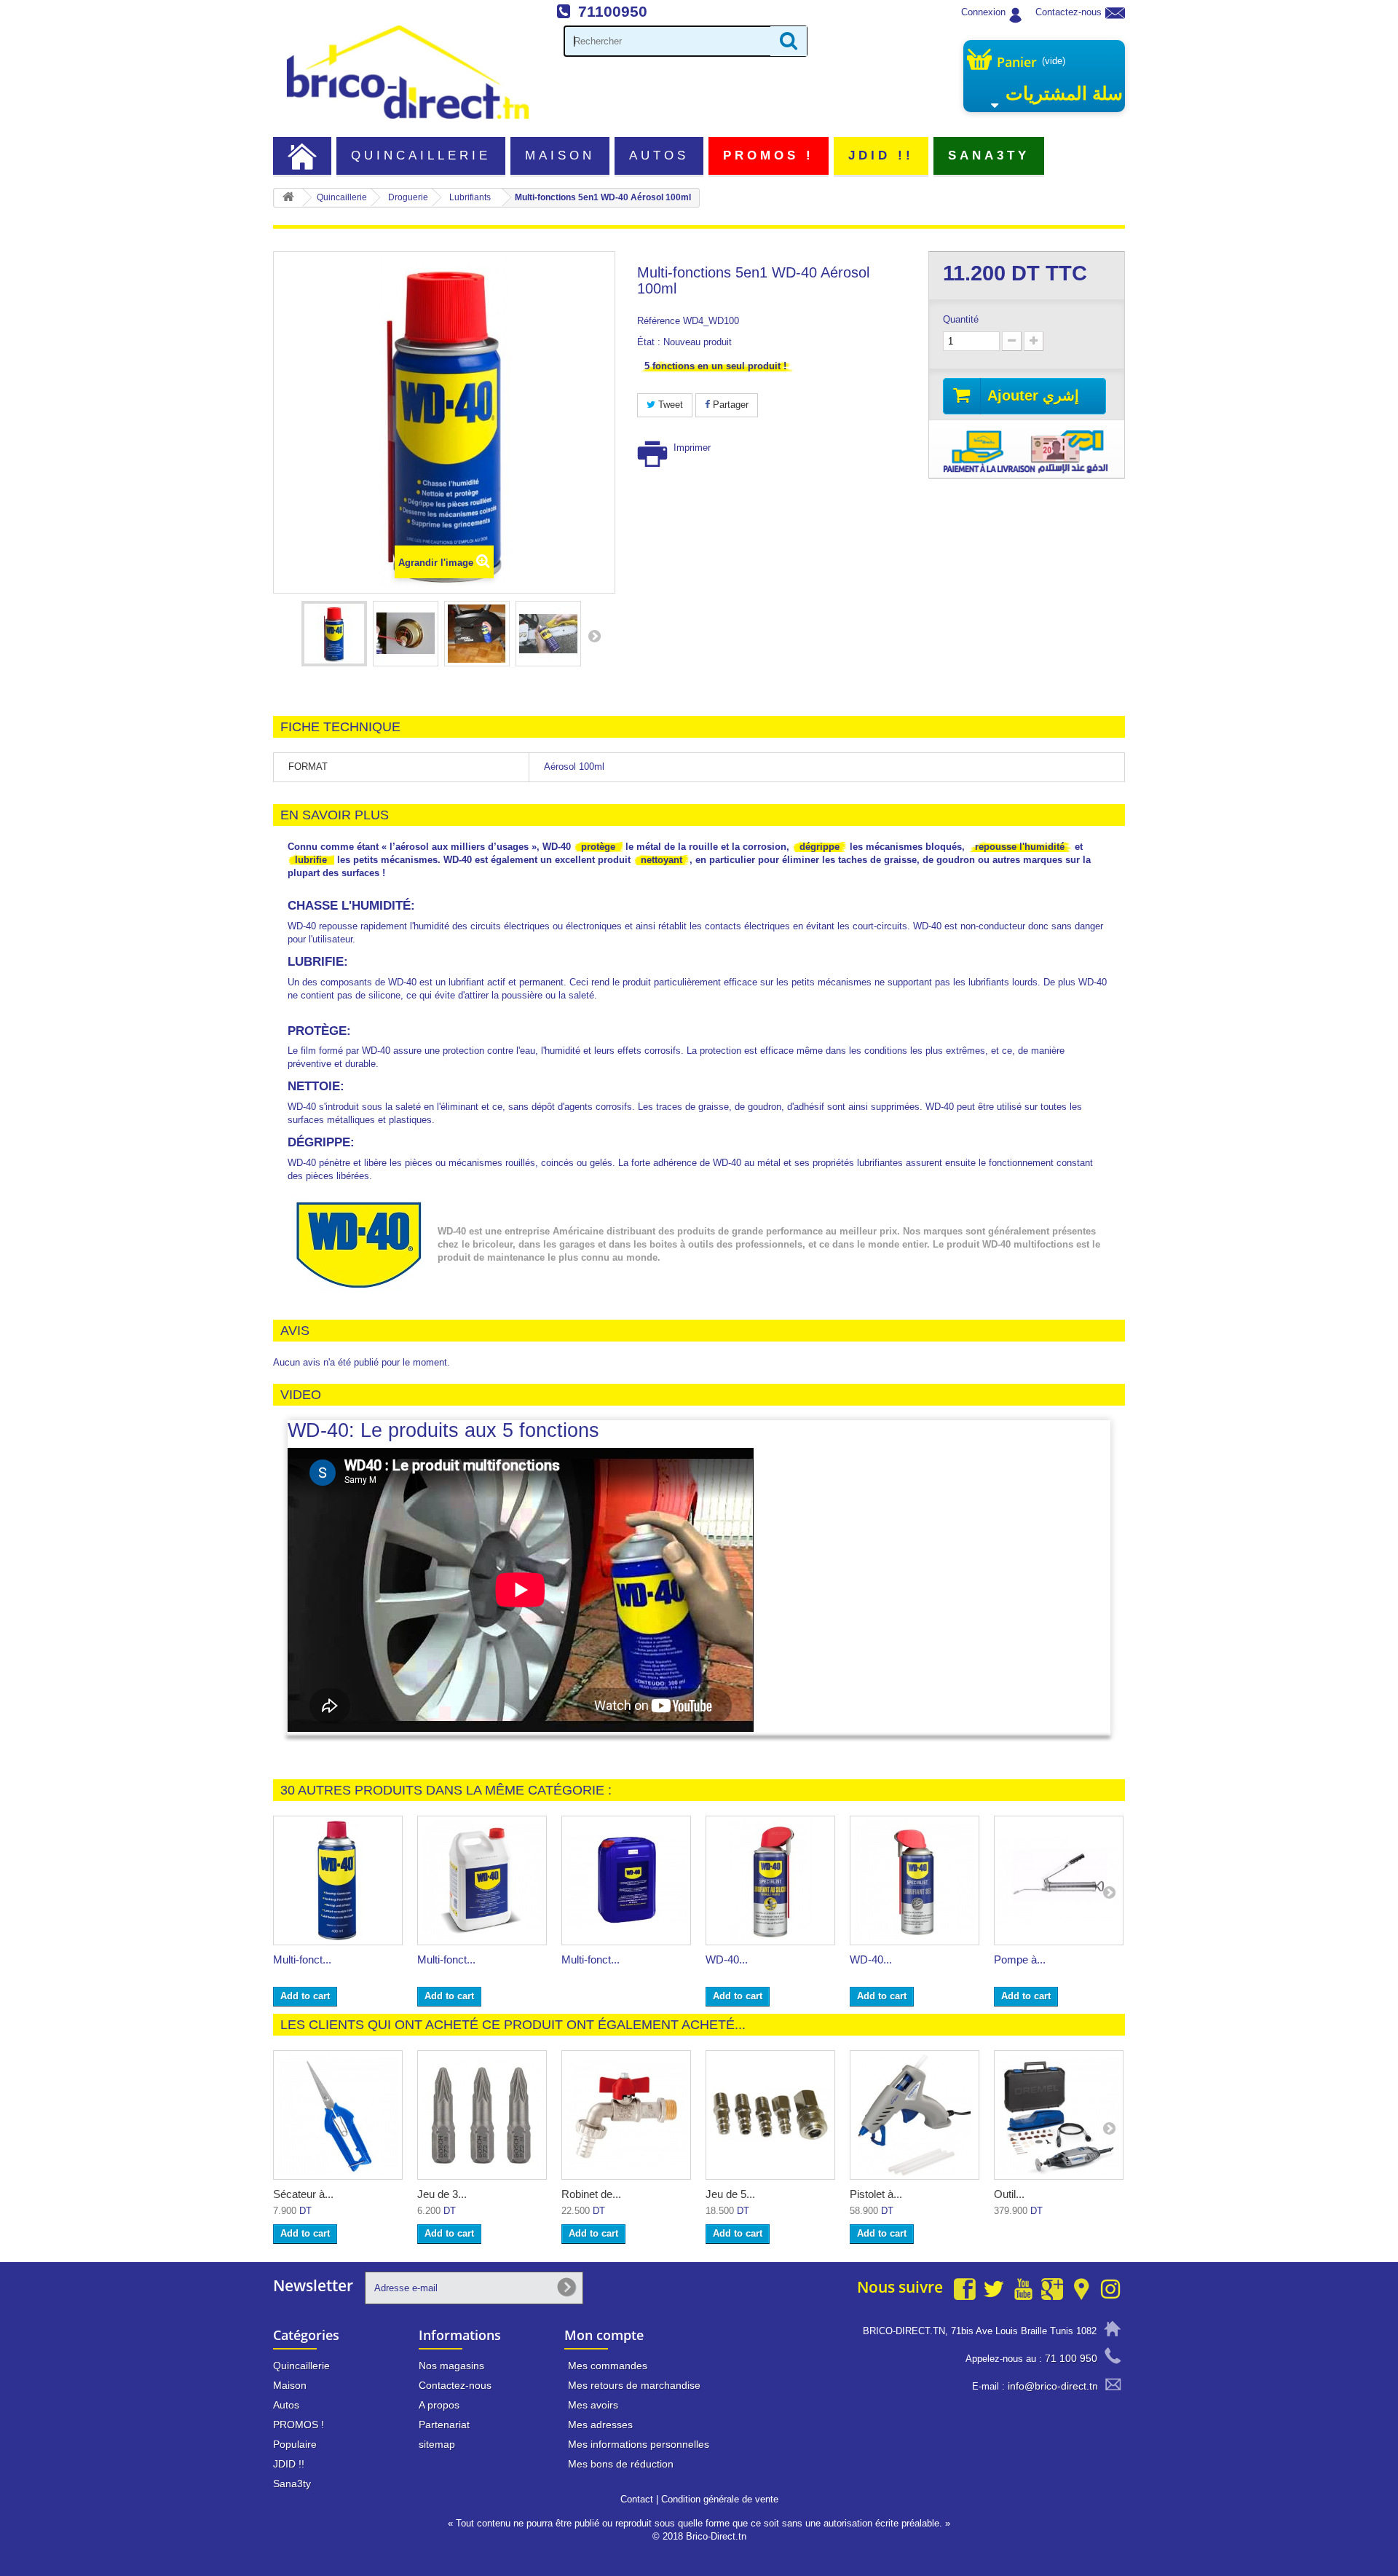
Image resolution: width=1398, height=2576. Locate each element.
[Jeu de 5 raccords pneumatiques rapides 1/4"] (770, 2115)
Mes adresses (600, 2425)
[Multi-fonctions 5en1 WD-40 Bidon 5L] (482, 1880)
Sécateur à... (303, 2194)
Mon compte (604, 2335)
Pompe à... (1020, 1959)
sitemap (437, 2444)
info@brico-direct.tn (1053, 2386)
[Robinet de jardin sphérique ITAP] (626, 2115)
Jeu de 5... (730, 2194)
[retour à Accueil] (288, 198)
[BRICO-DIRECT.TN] (408, 72)
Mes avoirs (593, 2405)
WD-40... (727, 1959)
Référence (659, 321)
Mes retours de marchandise (634, 2385)
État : (649, 342)
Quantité (961, 319)
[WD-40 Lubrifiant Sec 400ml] (915, 1880)
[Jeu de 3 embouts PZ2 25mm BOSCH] (482, 2115)
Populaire (295, 2444)
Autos (659, 155)
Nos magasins (451, 2366)
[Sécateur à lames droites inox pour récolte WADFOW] (338, 2115)
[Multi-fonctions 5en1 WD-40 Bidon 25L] (626, 1880)
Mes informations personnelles (639, 2444)
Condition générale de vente (720, 2499)
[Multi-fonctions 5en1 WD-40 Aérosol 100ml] (334, 634)
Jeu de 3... (442, 2194)
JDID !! (881, 155)
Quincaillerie (421, 155)
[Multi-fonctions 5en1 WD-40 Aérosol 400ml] (338, 1880)
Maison (560, 155)
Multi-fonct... (302, 1959)
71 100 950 (1071, 2358)
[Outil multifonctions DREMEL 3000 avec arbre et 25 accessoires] (1059, 2115)
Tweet (669, 405)
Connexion (983, 12)
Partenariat (444, 2425)
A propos (439, 2405)
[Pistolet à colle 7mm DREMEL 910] (915, 2115)
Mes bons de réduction (621, 2464)
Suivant (594, 636)
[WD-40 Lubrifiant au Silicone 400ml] (770, 1880)
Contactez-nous (1069, 12)
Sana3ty (989, 155)
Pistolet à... (876, 2194)
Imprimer (692, 448)
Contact (637, 2499)
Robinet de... (591, 2194)
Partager (729, 405)
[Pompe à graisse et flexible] (1059, 1880)
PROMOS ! (769, 155)
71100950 (613, 11)
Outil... (1009, 2194)
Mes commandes (608, 2366)
